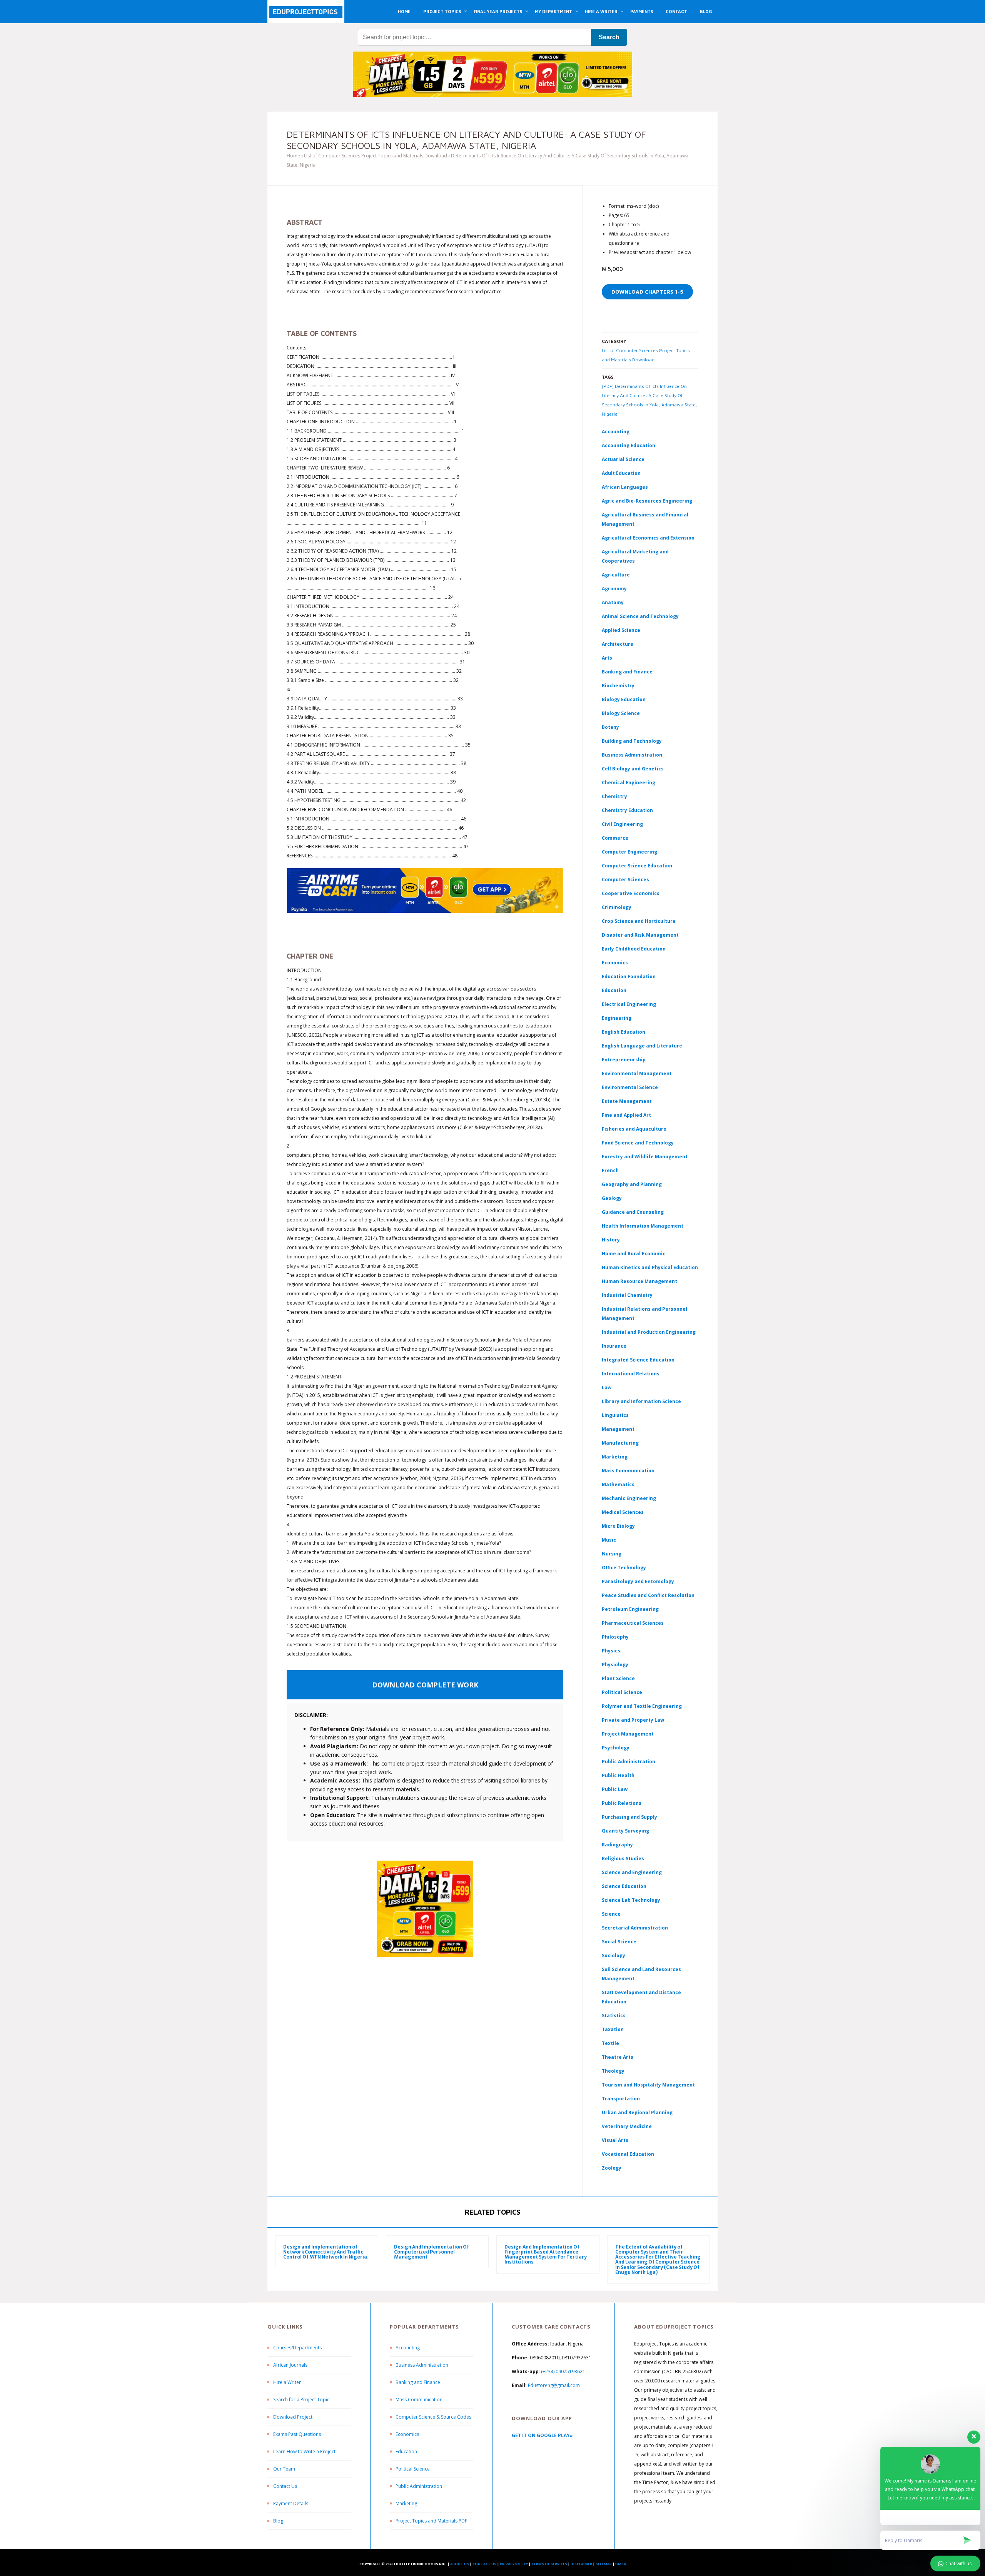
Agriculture (616, 575)
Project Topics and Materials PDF (431, 2521)
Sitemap (604, 2564)
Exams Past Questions (297, 2434)
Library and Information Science (641, 1401)
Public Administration (629, 1762)
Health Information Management (643, 1226)
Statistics (614, 2016)
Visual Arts (615, 2140)
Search (609, 37)
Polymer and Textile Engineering (642, 1706)
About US (460, 2564)
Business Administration (632, 755)
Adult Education (621, 473)
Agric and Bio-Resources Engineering (647, 501)
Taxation (613, 2029)
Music (609, 1540)
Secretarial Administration (635, 1928)
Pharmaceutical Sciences (633, 1623)
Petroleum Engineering (630, 1609)
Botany (610, 727)
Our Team (284, 2469)
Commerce (615, 838)
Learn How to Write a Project (304, 2452)
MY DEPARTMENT (553, 11)
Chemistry (614, 796)
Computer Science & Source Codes (433, 2417)
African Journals (290, 2365)
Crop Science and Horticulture (639, 921)
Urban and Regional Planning (637, 2112)
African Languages (625, 487)
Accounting (616, 432)
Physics (611, 1651)
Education (406, 2452)
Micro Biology (618, 1526)
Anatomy (613, 602)
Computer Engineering (629, 852)
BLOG (706, 11)
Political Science (622, 1692)
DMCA (621, 2564)
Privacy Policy (514, 2564)
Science (611, 1914)
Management (618, 1429)
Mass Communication (628, 1471)
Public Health (618, 1775)
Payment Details (291, 2503)
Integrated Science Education (638, 1360)
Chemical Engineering (629, 783)
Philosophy (615, 1637)
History (611, 1240)
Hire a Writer (287, 2382)
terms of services (549, 2564)
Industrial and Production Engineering (649, 1332)
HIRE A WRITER (601, 11)
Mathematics (618, 1484)
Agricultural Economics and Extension (648, 538)
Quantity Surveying (625, 1831)
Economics (407, 2434)
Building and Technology (632, 741)
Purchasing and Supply (629, 1817)
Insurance (614, 1346)
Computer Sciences (625, 880)
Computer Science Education (637, 866)
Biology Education (624, 699)
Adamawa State (679, 405)
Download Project (293, 2417)
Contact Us (285, 2486)
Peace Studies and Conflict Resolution (648, 1595)
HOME (404, 11)
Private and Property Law (633, 1720)
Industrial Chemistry (627, 1295)
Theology (613, 2071)
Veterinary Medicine (627, 2126)
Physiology (615, 1665)
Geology (612, 1198)
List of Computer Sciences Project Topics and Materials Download (376, 156)
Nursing (612, 1554)
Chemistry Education (627, 810)
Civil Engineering (622, 824)
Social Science (619, 1942)
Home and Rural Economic (634, 1254)
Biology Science (621, 713)
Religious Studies (623, 1858)
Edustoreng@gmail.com (554, 2385)
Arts (607, 658)
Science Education (624, 1886)
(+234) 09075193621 (563, 2371)
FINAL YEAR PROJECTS (498, 11)
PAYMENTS (642, 11)
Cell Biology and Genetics (633, 769)
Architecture (618, 644)
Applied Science (621, 630)
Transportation (621, 2099)
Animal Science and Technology (640, 616)
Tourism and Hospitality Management (648, 2085)
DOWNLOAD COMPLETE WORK (425, 1685)
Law (607, 1387)
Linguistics (615, 1415)
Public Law (615, 1789)
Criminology (617, 907)
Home (293, 156)
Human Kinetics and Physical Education (650, 1267)
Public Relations (622, 1803)
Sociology (614, 1955)
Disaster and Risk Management (640, 935)
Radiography (617, 1845)
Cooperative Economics (631, 893)
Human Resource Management (639, 1281)
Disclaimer (581, 2564)
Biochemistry (618, 686)
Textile (610, 2043)
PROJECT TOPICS (442, 11)
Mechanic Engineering (629, 1498)
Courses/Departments (297, 2348)
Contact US (484, 2564)
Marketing (615, 1457)
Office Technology (624, 1568)
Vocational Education (628, 2154)
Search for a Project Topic (301, 2400)
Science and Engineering (632, 1872)
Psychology (616, 1748)
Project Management (628, 1734)
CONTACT (676, 11)
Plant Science (618, 1678)
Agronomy (614, 589)
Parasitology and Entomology (638, 1581)
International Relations (631, 1374)
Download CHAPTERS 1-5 (647, 292)
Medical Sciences (623, 1512)
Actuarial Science (623, 459)
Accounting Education (629, 445)
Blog (278, 2521)
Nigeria (610, 414)
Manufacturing (620, 1443)
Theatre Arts (618, 2057)
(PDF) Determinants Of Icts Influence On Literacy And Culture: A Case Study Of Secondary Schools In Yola (644, 395)
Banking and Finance (627, 672)
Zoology (612, 2168)
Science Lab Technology (631, 1900)
